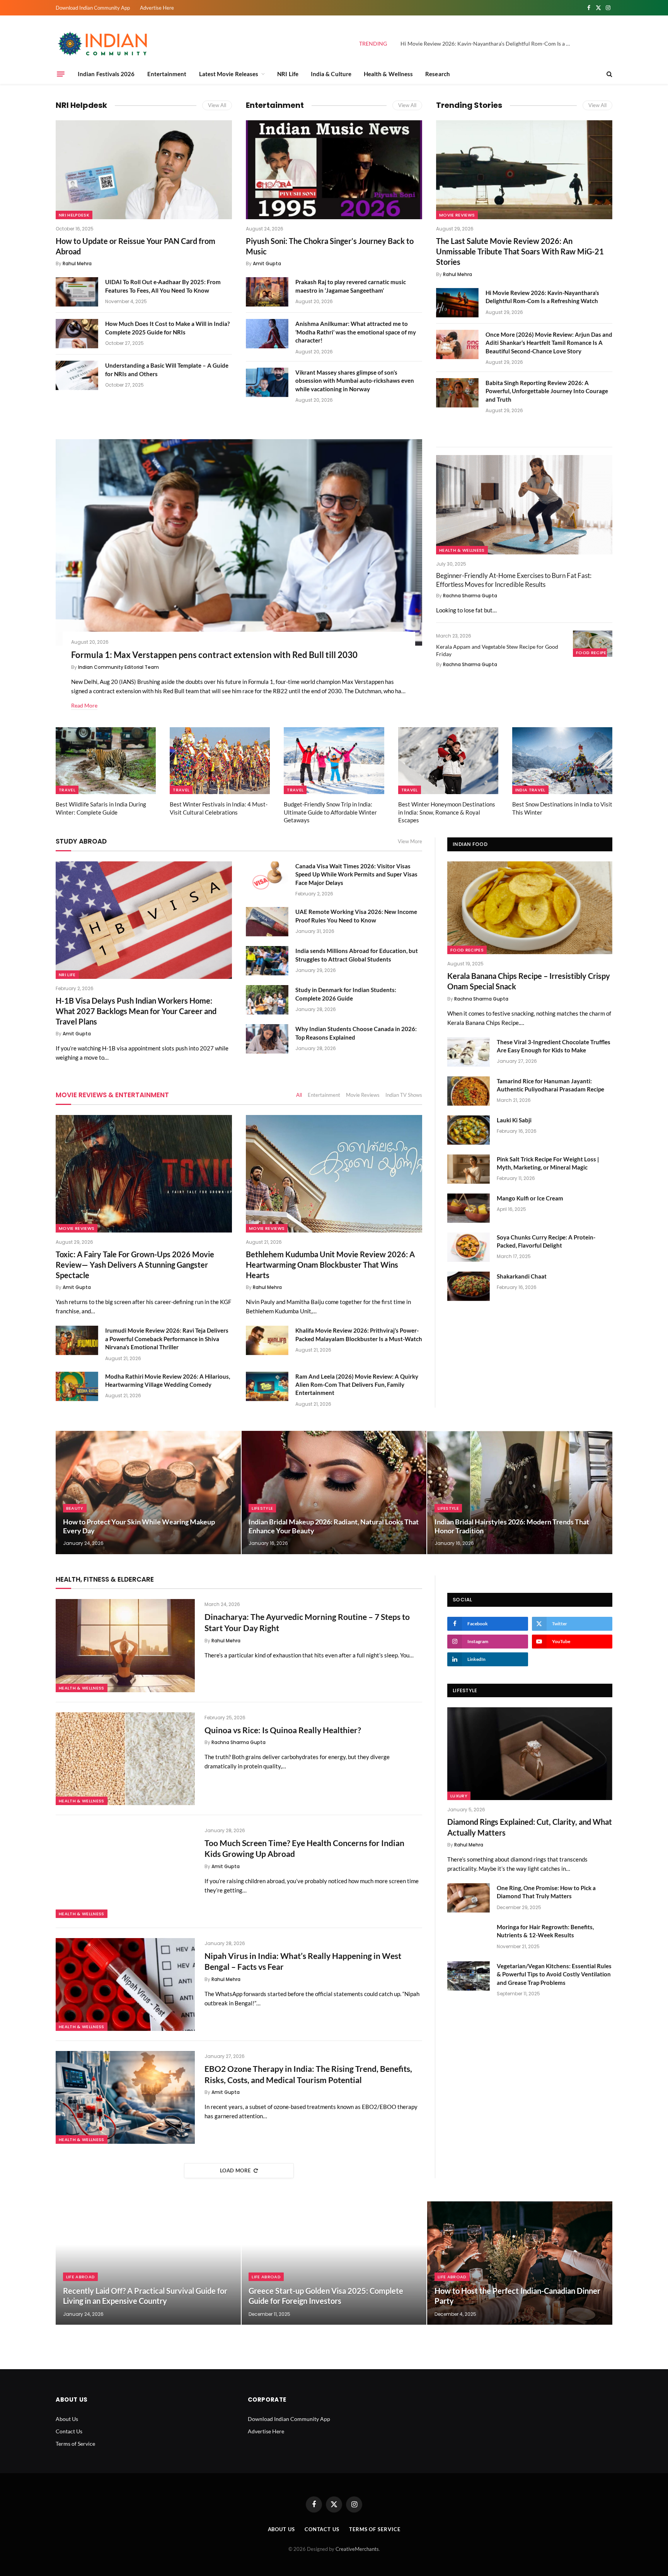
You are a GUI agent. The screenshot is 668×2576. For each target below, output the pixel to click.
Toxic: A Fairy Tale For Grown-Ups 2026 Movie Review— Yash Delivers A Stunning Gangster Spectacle (135, 1265)
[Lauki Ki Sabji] (469, 1130)
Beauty (75, 1508)
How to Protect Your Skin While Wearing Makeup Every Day (139, 1526)
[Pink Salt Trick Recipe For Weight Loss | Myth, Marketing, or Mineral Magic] (469, 1169)
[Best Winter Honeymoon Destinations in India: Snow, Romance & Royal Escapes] (448, 761)
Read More (84, 705)
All (299, 1095)
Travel (67, 790)
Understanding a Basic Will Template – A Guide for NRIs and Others (167, 369)
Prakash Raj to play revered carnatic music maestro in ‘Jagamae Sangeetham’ (351, 286)
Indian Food (470, 844)
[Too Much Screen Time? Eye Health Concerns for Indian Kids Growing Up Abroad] (125, 1872)
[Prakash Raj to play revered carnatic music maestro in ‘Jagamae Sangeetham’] (267, 292)
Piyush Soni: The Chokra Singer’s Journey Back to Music (330, 246)
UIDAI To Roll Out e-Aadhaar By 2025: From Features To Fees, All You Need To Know (163, 286)
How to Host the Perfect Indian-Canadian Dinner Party (517, 2296)
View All (217, 105)
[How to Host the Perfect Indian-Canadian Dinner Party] (520, 2263)
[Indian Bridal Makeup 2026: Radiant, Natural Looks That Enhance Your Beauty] (334, 1493)
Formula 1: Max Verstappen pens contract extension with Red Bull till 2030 (214, 655)
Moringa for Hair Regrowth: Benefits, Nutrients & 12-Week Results (545, 1931)
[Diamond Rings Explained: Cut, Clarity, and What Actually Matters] (530, 1754)
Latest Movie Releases (229, 74)
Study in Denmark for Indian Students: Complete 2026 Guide (346, 994)
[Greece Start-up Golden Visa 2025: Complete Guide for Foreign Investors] (334, 2263)
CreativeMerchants (357, 2549)
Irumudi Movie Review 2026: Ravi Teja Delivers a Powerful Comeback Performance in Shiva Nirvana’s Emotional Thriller (167, 1339)
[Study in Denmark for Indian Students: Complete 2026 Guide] (267, 1000)
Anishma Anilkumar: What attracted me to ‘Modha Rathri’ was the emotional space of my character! (356, 332)
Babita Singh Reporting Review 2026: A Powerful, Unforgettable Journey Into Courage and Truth (547, 391)
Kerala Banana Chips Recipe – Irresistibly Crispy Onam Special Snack (529, 981)
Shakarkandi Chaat (522, 1276)
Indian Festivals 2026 (106, 74)
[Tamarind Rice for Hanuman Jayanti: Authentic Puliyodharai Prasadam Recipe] (469, 1091)
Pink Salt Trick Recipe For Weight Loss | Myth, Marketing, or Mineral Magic (548, 1163)
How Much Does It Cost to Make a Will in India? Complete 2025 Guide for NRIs (167, 328)
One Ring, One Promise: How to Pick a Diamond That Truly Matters (546, 1892)
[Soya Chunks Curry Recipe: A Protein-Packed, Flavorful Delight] (469, 1247)
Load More (235, 2170)
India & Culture (331, 74)
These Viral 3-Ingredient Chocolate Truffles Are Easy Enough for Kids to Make (554, 1046)
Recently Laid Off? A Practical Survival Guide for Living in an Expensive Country (145, 2296)
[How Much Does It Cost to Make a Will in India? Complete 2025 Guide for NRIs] (77, 334)
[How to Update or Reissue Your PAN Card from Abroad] (144, 170)
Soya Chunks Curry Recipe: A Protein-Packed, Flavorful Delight (546, 1241)
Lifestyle (262, 1508)
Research (438, 74)
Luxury (459, 1796)
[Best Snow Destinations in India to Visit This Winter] (562, 761)
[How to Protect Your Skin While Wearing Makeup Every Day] (148, 1493)
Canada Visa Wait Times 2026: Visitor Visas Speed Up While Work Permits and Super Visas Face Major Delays (356, 874)
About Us (67, 2419)
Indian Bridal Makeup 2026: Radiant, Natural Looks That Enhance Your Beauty (334, 1526)
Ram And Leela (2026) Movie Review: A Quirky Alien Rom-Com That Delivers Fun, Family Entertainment (357, 1385)
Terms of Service (75, 2444)
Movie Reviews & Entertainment (112, 1095)
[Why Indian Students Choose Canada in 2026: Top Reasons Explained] (267, 1039)
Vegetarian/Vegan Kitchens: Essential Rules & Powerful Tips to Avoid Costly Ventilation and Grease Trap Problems (554, 1974)
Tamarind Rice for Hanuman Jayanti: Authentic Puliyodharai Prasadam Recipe (550, 1085)
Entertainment (167, 74)
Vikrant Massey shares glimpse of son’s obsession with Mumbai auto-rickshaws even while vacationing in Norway (355, 381)
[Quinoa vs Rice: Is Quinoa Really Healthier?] (125, 1759)
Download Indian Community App (93, 8)
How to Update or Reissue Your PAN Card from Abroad (135, 246)
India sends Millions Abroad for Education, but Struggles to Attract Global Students (357, 955)
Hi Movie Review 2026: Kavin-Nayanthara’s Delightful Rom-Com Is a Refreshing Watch (487, 43)
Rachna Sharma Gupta (470, 596)
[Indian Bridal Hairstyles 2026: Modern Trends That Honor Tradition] (520, 1493)
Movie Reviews (457, 215)
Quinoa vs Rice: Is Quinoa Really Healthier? (283, 1730)
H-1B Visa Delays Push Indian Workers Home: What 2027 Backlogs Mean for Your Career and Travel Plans (136, 1011)
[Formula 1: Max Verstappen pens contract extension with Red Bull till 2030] (239, 542)
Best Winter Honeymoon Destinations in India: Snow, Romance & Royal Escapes (447, 812)
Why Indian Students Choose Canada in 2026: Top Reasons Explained (356, 1033)
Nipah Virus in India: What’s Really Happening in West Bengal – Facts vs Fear (303, 1961)
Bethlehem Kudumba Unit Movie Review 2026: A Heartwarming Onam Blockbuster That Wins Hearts (330, 1265)
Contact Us (69, 2431)
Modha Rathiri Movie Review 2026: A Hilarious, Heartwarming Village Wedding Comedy (168, 1380)
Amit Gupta (267, 263)
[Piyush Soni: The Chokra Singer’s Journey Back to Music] (334, 170)
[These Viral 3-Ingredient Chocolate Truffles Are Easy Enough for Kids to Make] (469, 1052)
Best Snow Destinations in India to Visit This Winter (562, 808)
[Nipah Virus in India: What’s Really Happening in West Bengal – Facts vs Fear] (125, 1984)
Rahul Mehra (77, 263)
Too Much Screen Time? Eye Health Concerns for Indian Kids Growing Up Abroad (304, 1848)
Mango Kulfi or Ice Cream (530, 1198)
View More (410, 841)
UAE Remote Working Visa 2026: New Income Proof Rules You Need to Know (356, 916)
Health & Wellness (388, 74)
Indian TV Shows (404, 1095)
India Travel (530, 790)
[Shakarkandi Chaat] (469, 1286)
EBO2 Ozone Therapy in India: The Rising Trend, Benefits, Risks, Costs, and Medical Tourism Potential (308, 2074)
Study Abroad (81, 841)
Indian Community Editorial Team (118, 667)
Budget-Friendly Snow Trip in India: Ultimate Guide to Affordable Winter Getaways (330, 812)
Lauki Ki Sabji (514, 1120)
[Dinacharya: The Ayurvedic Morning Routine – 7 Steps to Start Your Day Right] (125, 1645)
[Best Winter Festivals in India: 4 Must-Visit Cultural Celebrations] (220, 761)
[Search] (609, 74)
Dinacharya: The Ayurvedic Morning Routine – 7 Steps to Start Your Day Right (307, 1622)
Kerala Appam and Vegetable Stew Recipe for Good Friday (497, 650)
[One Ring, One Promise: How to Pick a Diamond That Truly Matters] (469, 1898)
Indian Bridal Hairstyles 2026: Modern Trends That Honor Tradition (512, 1526)
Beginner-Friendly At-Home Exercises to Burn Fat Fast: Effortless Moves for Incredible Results (514, 580)
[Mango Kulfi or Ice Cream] (469, 1208)
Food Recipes (593, 653)
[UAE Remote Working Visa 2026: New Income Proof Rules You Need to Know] (267, 922)
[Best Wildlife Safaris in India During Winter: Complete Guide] (106, 761)
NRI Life (288, 74)
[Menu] (61, 74)
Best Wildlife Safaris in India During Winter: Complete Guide (101, 808)
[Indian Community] (104, 44)
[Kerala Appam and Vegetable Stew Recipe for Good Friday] (593, 644)
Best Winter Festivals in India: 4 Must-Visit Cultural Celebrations (219, 808)
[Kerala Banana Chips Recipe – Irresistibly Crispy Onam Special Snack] (530, 908)
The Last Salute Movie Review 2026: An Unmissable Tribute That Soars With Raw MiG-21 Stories (520, 251)
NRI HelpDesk (74, 215)
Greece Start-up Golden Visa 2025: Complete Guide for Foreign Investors (326, 2296)
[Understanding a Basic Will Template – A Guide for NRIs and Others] (77, 375)
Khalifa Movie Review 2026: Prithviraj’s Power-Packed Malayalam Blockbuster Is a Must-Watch (359, 1334)
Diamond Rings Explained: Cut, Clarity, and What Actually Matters (530, 1827)
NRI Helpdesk (81, 105)
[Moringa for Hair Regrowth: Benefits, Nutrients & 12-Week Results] (469, 1937)
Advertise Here (157, 8)
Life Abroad (81, 2277)
